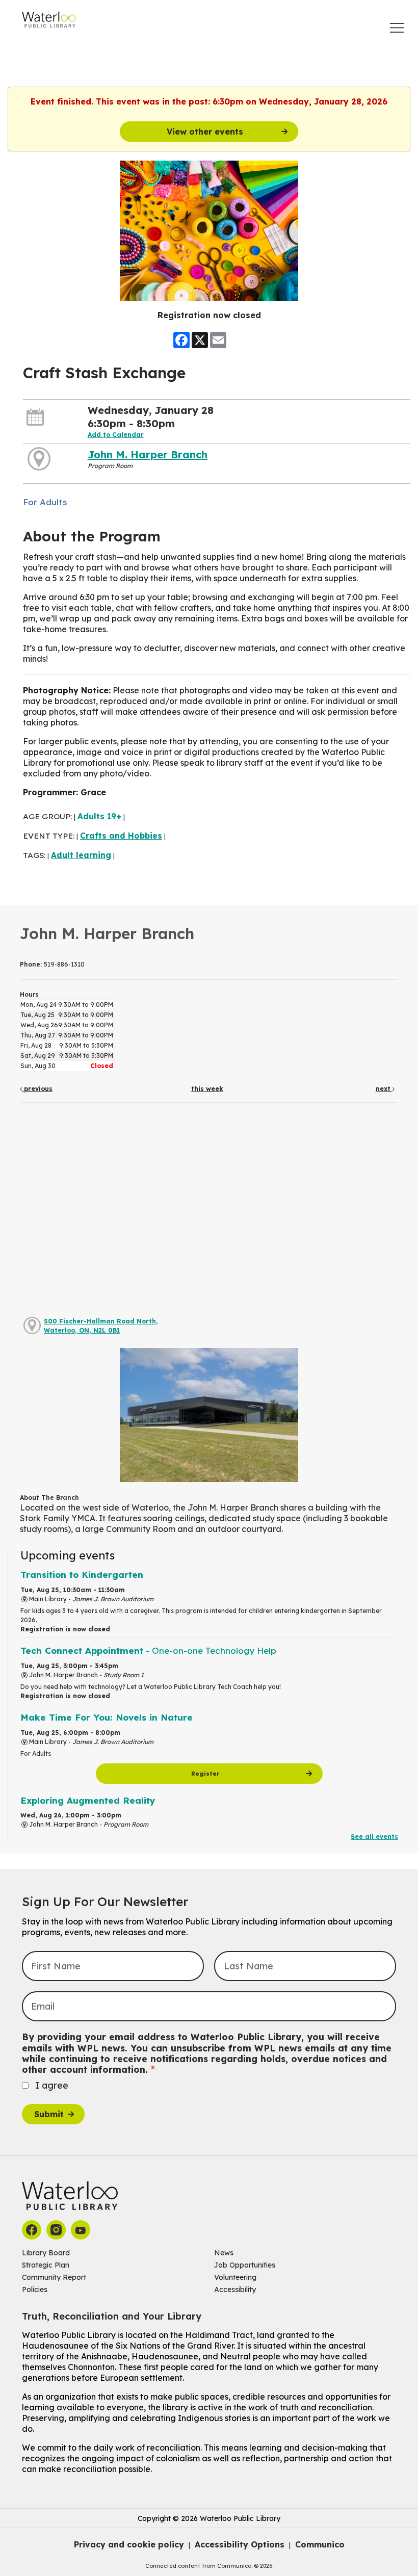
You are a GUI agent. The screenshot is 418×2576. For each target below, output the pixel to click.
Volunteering (235, 2277)
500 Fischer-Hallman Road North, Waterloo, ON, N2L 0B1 (101, 1326)
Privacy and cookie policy (129, 2544)
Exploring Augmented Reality (88, 1800)
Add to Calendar (116, 435)
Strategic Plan (46, 2265)
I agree (52, 2085)
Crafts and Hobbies (121, 836)
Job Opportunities (245, 2265)
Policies (35, 2289)
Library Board (46, 2253)
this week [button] (207, 1089)
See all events (374, 1837)
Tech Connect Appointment (148, 1650)
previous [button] (37, 1089)
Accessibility (235, 2289)
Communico (320, 2544)
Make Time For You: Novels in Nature (107, 1717)
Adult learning (81, 855)
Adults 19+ (99, 816)
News (224, 2253)
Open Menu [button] (397, 28)
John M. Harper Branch (148, 454)
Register (205, 1774)
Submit (49, 2114)
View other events (205, 132)
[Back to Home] (49, 20)
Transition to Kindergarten (82, 1575)
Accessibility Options (240, 2544)
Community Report (54, 2277)
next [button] (384, 1089)
